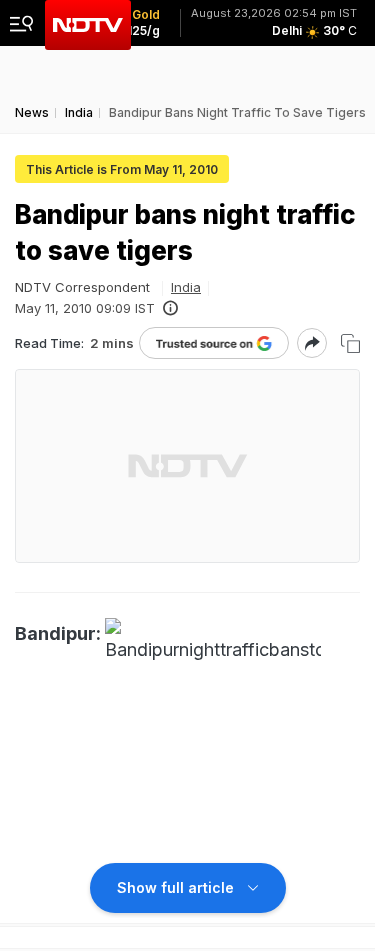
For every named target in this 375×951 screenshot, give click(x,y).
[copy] (350, 343)
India (186, 287)
